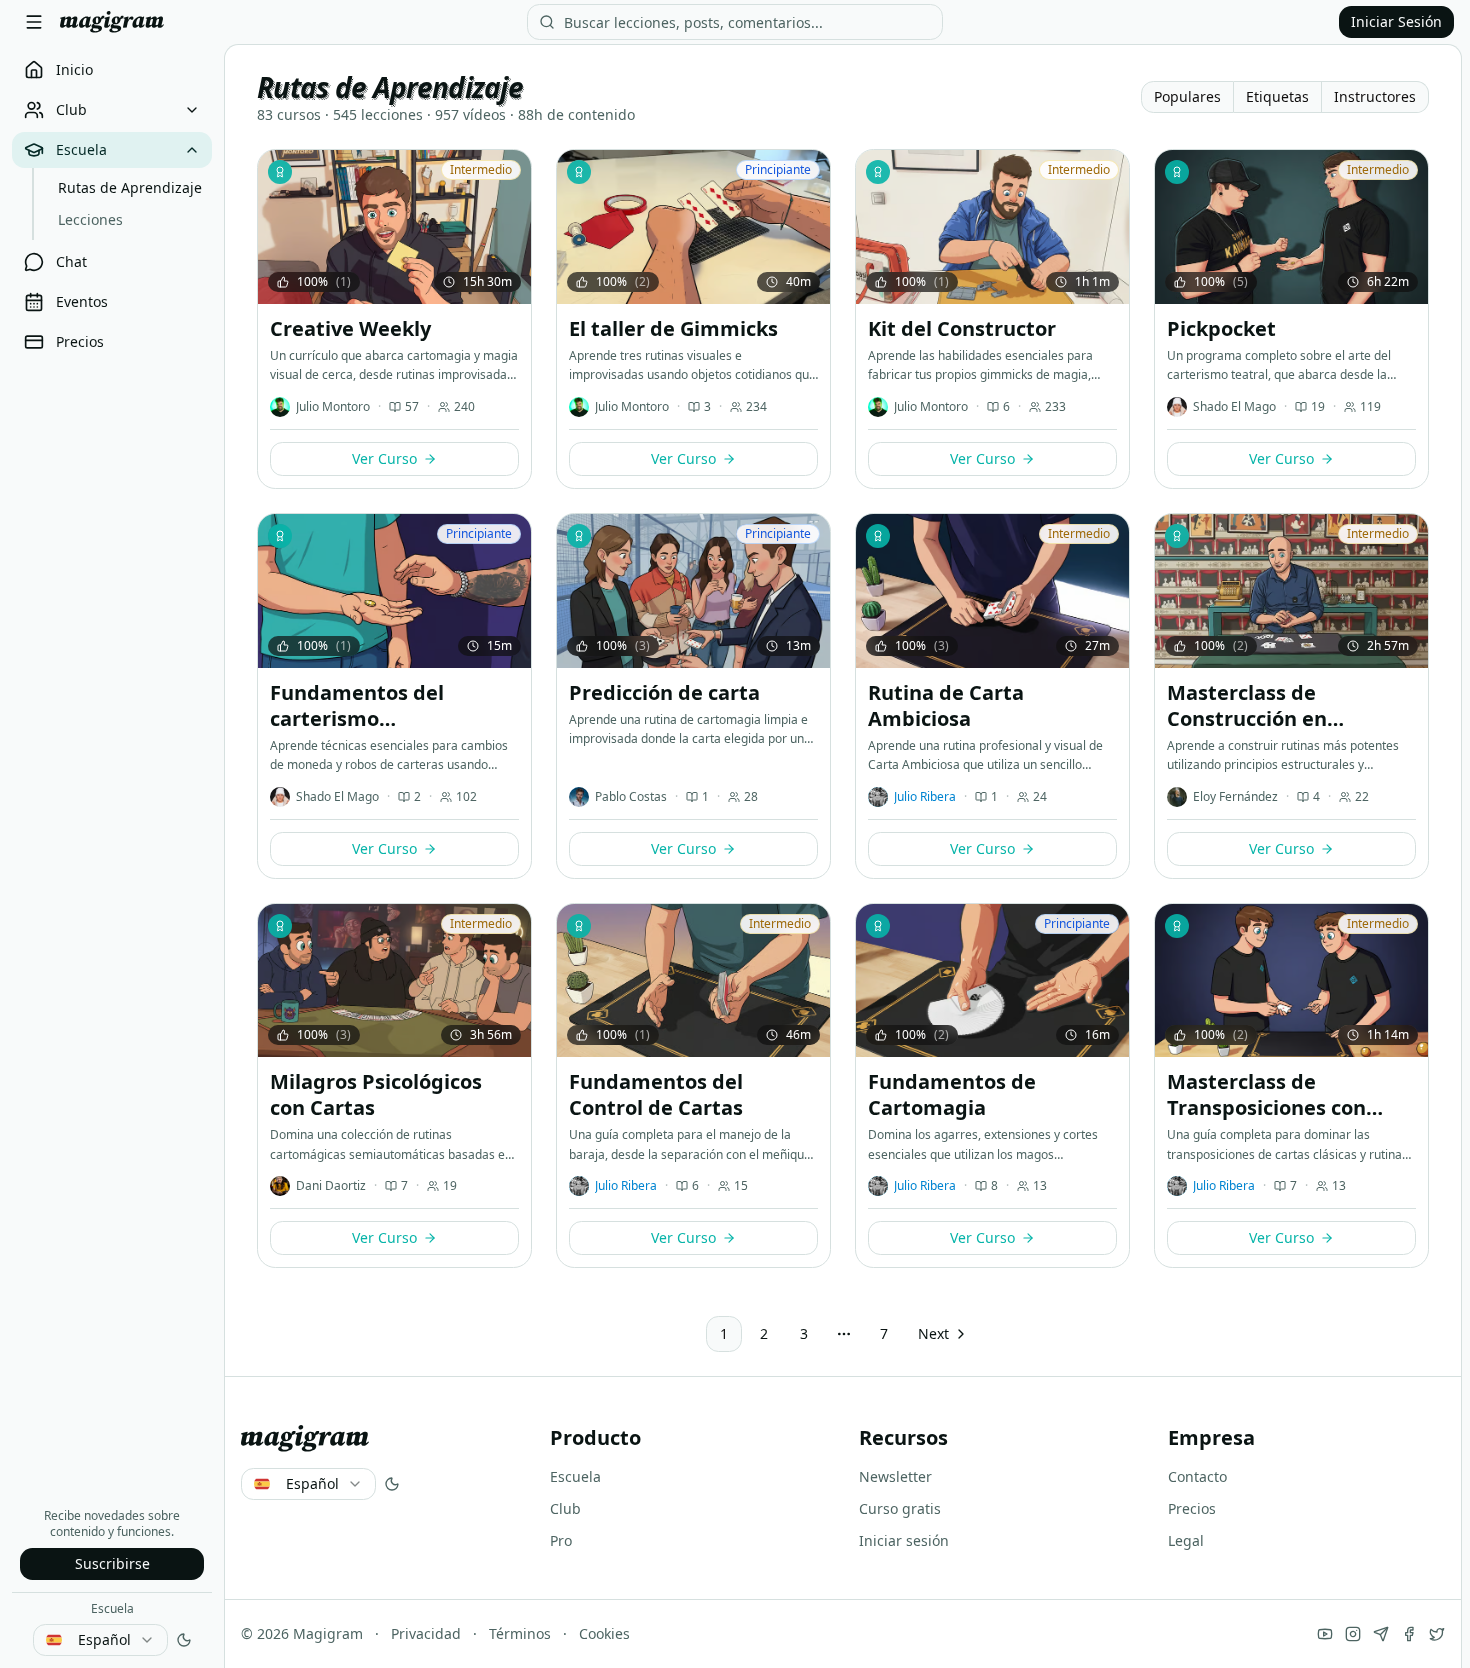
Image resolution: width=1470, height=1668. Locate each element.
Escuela (112, 1608)
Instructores (1375, 96)
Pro (561, 1540)
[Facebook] (1409, 1634)
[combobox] (100, 1640)
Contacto (1197, 1476)
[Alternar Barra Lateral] (34, 22)
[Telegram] (1381, 1634)
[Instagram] (1353, 1634)
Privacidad (426, 1633)
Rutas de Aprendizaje (130, 187)
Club (565, 1508)
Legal (1186, 1540)
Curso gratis (900, 1508)
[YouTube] (1325, 1634)
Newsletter (895, 1476)
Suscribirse (112, 1563)
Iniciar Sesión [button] (1396, 21)
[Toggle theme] (184, 1640)
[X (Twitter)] (1437, 1634)
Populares (1187, 96)
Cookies (604, 1633)
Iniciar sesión (904, 1540)
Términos (520, 1633)
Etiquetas (1277, 96)
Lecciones (90, 219)
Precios (1192, 1508)
